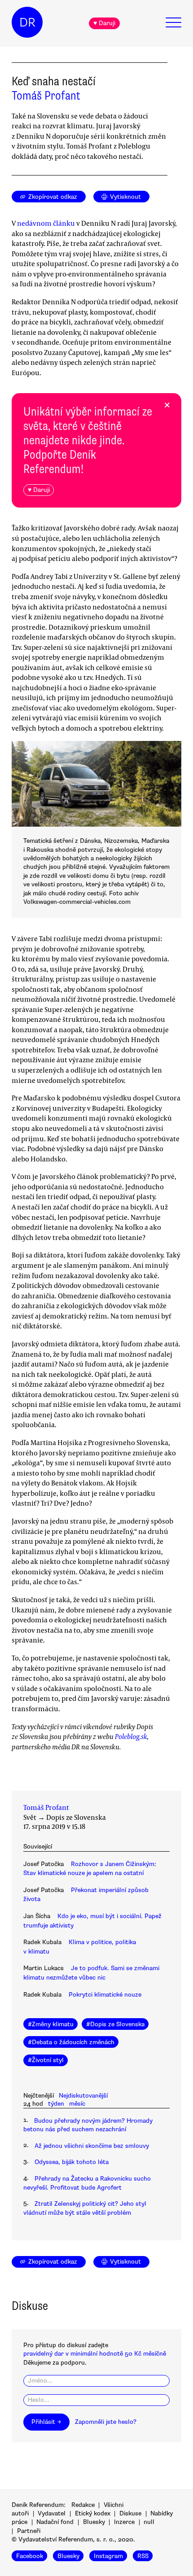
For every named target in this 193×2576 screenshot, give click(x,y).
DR (27, 22)
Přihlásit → (46, 2422)
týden (56, 2104)
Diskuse (130, 2513)
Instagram (108, 2556)
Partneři (29, 2531)
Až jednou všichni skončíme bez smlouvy (92, 2146)
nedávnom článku (46, 223)
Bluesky (94, 2522)
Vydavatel (52, 2513)
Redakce (83, 2505)
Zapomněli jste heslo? (106, 2422)
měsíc (77, 2104)
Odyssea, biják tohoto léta (72, 2162)
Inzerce (124, 2522)
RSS (143, 2556)
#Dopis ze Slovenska (115, 2024)
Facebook (30, 2556)
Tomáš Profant (46, 96)
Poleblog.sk (131, 1736)
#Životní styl (46, 2060)
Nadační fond (55, 2522)
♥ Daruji (104, 23)
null (149, 2522)
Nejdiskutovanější (83, 2096)
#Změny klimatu (51, 2024)
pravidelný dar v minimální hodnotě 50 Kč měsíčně (95, 2354)
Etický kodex (93, 2513)
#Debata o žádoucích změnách (71, 2042)
